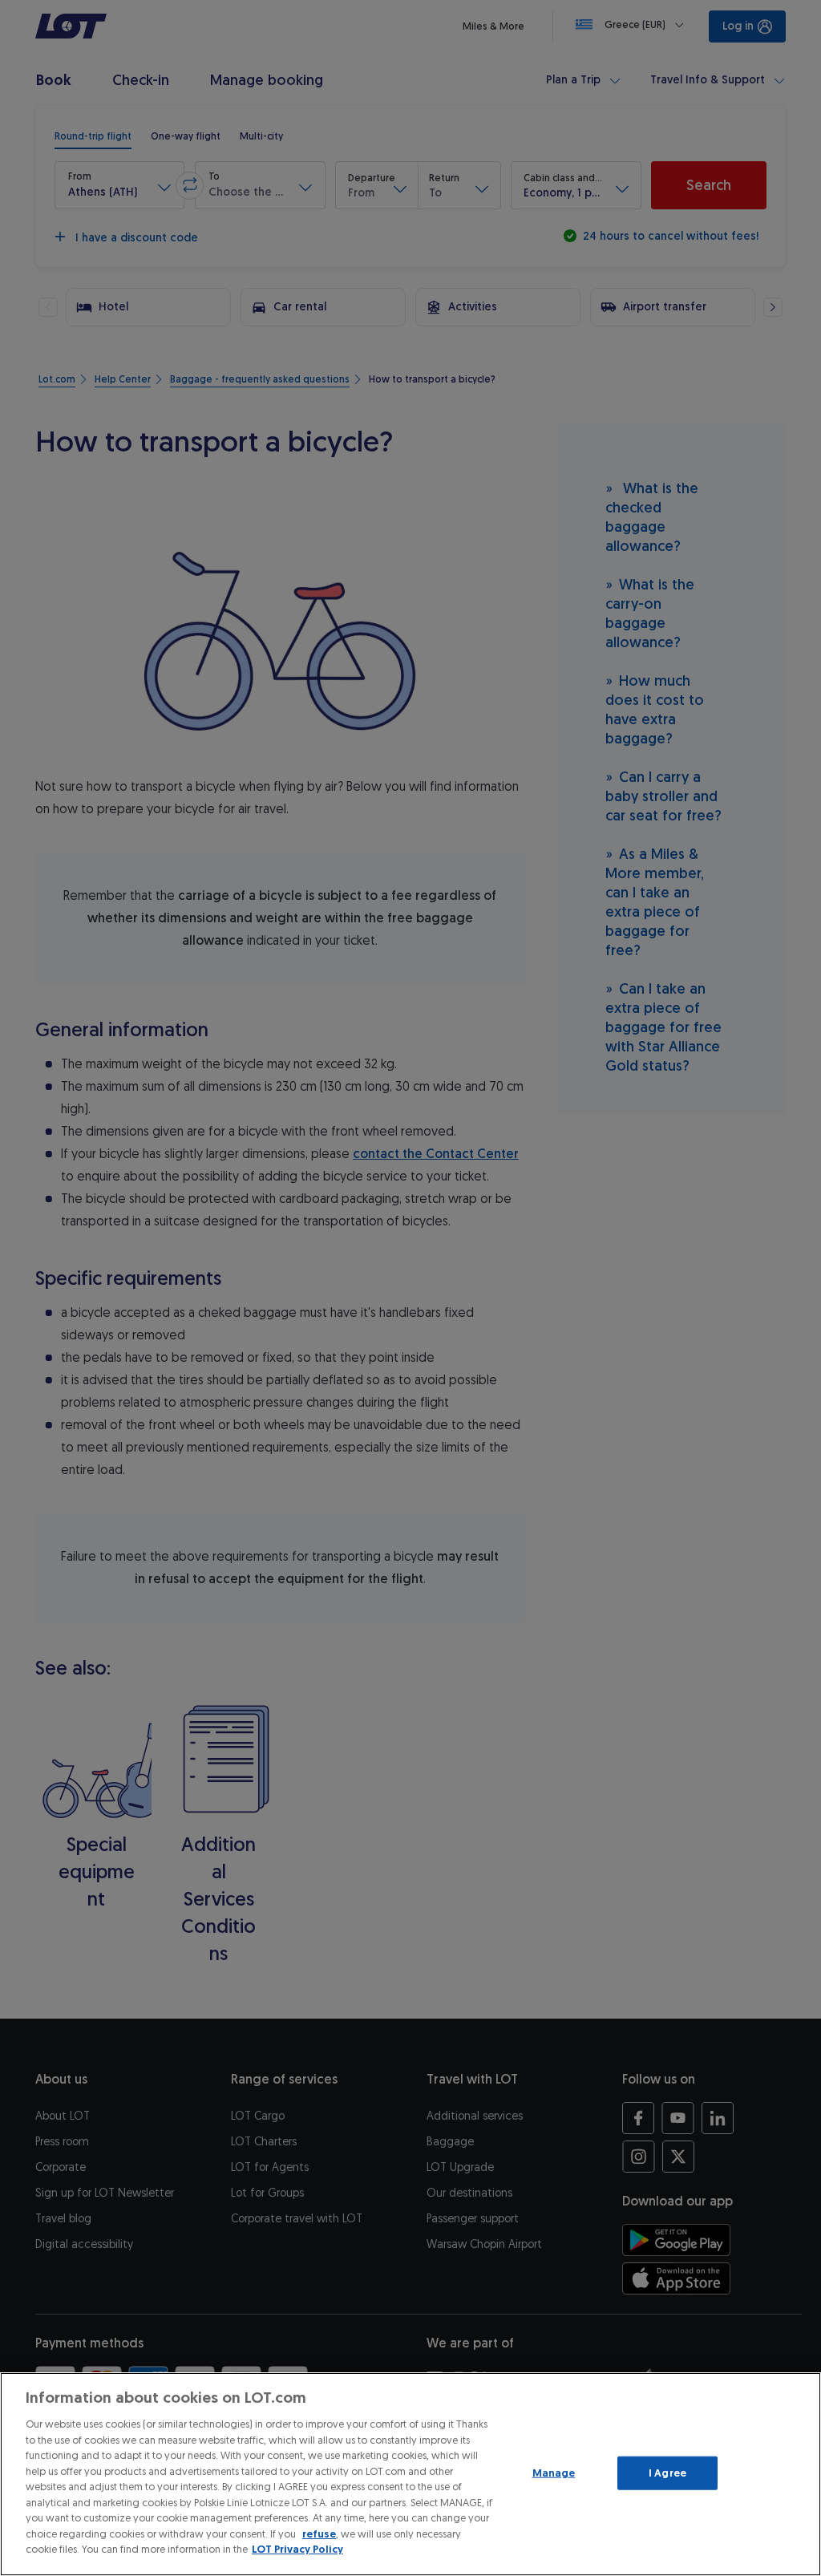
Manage (554, 2473)
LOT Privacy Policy (297, 2549)
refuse (319, 2534)
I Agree (667, 2473)
